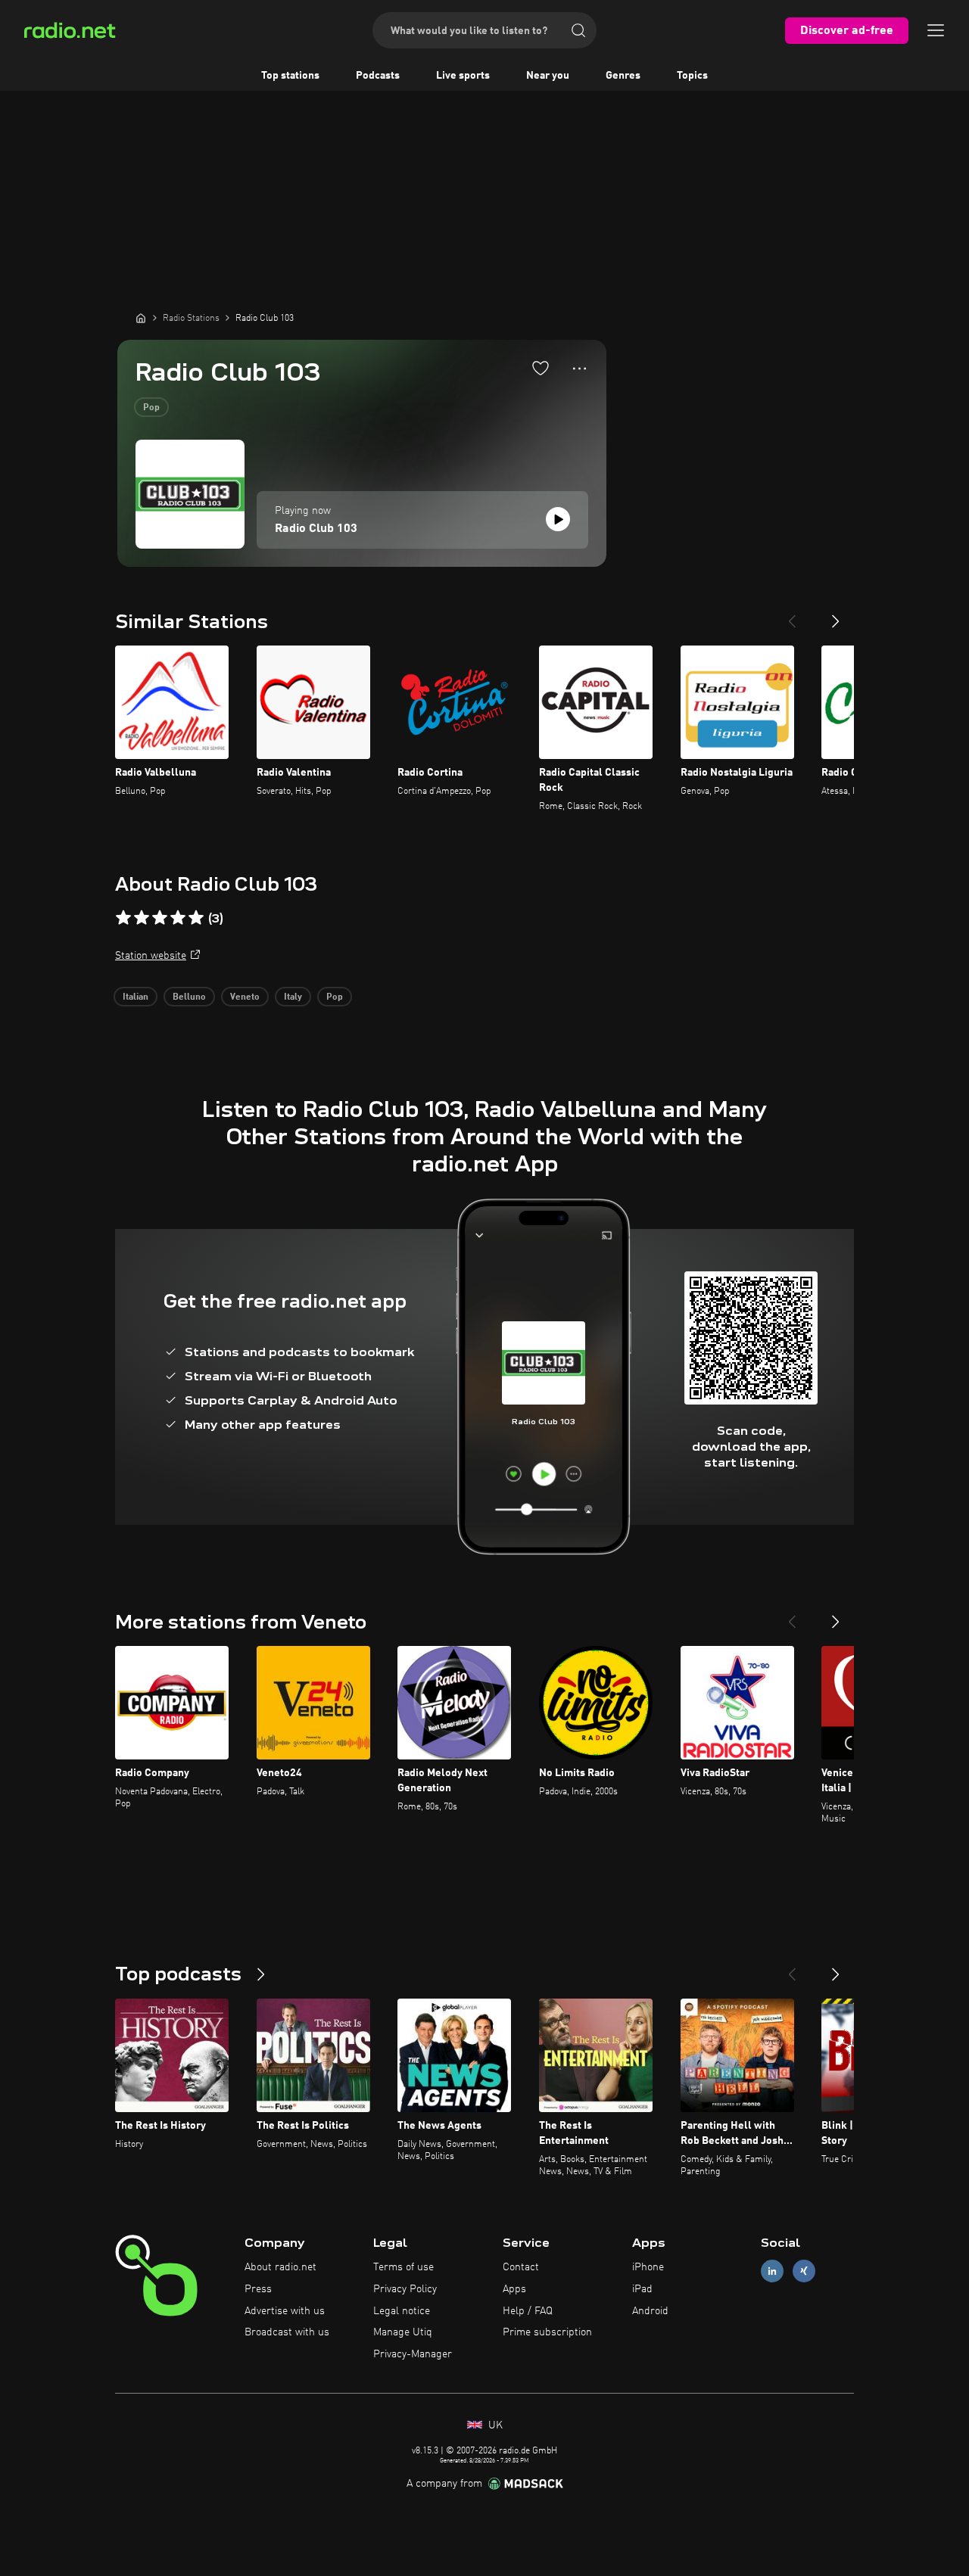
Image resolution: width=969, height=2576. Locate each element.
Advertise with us (285, 2311)
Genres (623, 76)
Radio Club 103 (316, 529)
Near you (548, 76)
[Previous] (792, 615)
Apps (514, 2289)
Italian (136, 997)
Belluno (189, 997)
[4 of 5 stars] (178, 918)
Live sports (463, 76)
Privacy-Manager (413, 2354)
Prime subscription (547, 2332)
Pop (151, 408)
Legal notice (402, 2311)
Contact (521, 2267)
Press (258, 2289)
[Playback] (558, 519)
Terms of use (403, 2267)
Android (650, 2311)
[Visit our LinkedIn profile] (772, 2271)
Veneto (245, 997)
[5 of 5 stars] (196, 918)
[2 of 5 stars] (142, 918)
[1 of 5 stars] (123, 918)
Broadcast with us (287, 2332)
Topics (692, 76)
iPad (642, 2289)
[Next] (836, 615)
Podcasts (378, 76)
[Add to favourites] (541, 368)
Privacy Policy (405, 2289)
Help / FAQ (528, 2311)
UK (494, 2425)
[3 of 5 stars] (160, 918)
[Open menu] (936, 30)
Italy (293, 997)
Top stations (290, 76)
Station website (151, 956)
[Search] (578, 30)
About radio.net (280, 2267)
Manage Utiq (403, 2332)
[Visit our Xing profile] (804, 2271)
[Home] (141, 318)
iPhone (648, 2267)
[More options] (580, 369)
